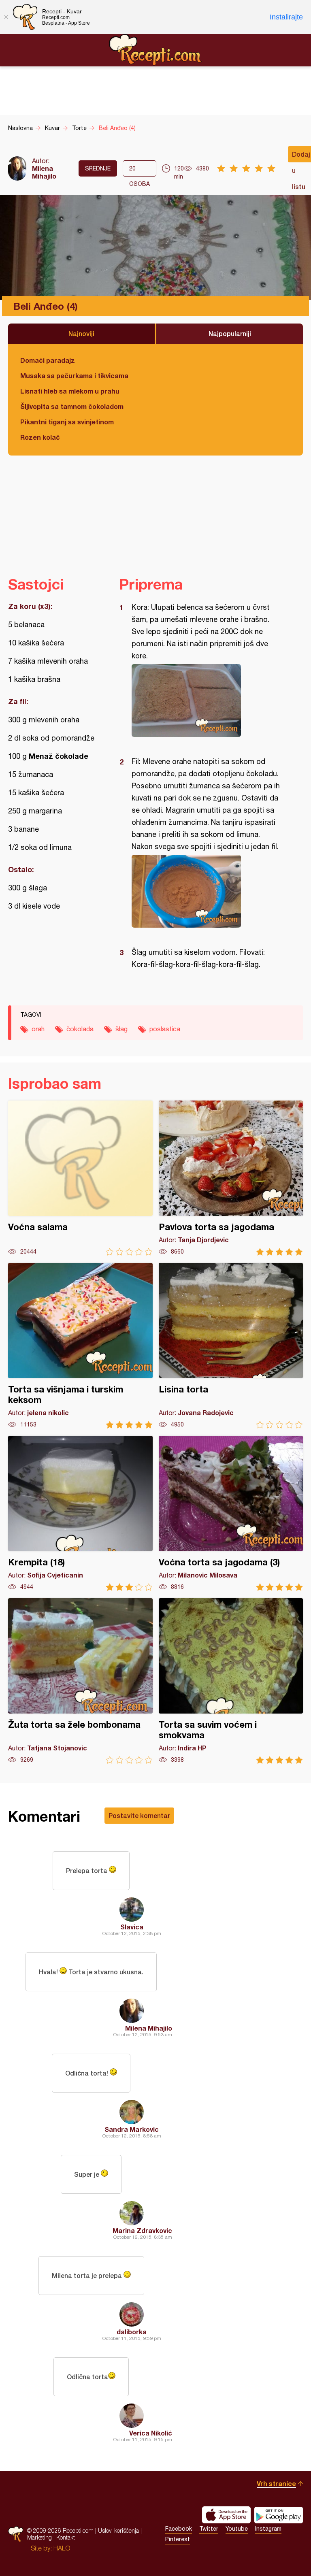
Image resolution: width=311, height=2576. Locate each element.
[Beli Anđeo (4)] (207, 700)
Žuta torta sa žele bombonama (80, 1681)
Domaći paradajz (48, 360)
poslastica (165, 1029)
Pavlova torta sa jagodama (231, 1178)
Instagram (268, 2529)
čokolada (80, 1029)
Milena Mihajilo (44, 172)
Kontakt (66, 2537)
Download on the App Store (226, 2515)
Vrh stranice (276, 2483)
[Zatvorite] (6, 17)
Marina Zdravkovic (142, 2230)
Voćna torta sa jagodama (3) (231, 1513)
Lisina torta (231, 1346)
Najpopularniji (230, 333)
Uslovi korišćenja (118, 2530)
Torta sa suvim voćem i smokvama (231, 1681)
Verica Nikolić (151, 2433)
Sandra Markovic (132, 2129)
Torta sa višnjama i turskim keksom (80, 1346)
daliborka (132, 2332)
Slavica (132, 1927)
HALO (62, 2548)
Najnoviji (81, 333)
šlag (121, 1029)
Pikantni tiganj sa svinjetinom (67, 422)
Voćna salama (80, 1178)
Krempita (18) (80, 1513)
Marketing (39, 2537)
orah (38, 1029)
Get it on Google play (279, 2515)
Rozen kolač (40, 437)
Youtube (237, 2529)
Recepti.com (155, 50)
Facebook (179, 2529)
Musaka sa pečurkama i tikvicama (74, 376)
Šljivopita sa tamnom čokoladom (72, 406)
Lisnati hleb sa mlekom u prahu (70, 391)
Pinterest (178, 2539)
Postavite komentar (139, 1815)
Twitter (209, 2529)
